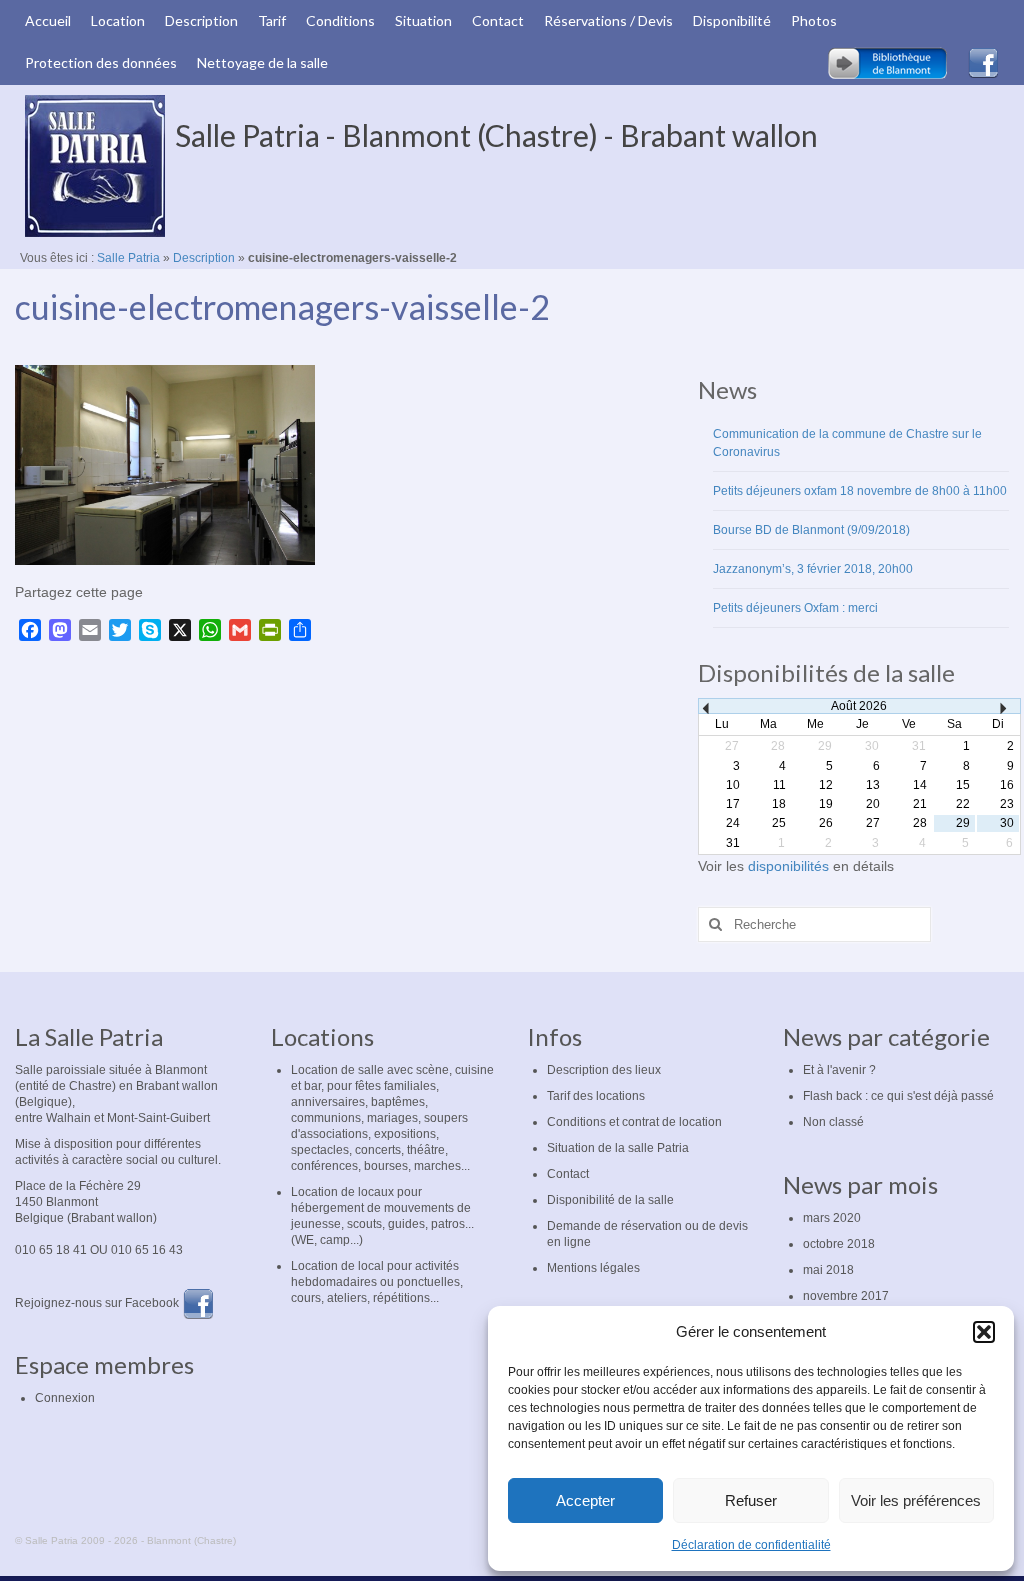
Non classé (833, 1122)
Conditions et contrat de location (634, 1122)
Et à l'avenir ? (839, 1070)
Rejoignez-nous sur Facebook (98, 1303)
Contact (568, 1174)
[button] (984, 1332)
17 (733, 804)
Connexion (65, 1398)
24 (733, 823)
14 (920, 785)
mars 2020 (832, 1218)
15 (963, 785)
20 (873, 804)
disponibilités (790, 866)
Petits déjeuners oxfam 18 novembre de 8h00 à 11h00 (860, 491)
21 (920, 804)
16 (1007, 785)
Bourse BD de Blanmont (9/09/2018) (811, 530)
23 (1007, 804)
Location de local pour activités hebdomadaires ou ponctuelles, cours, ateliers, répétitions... (377, 1282)
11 (779, 785)
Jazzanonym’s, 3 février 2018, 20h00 (813, 569)
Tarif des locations (596, 1096)
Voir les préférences (916, 1500)
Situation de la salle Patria (618, 1148)
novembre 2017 (846, 1296)
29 (963, 823)
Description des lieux (604, 1070)
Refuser (751, 1500)
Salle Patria (128, 258)
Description (204, 258)
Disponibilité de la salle (610, 1200)
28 (920, 823)
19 (826, 804)
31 (733, 843)
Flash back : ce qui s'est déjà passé (898, 1096)
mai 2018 (828, 1270)
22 (963, 804)
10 (733, 785)
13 (873, 785)
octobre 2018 (839, 1244)
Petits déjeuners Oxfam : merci (795, 608)
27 (873, 823)
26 (826, 823)
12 (826, 785)
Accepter (585, 1500)
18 (779, 804)
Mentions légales (593, 1268)
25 (779, 823)
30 (1007, 823)
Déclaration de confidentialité (751, 1545)
